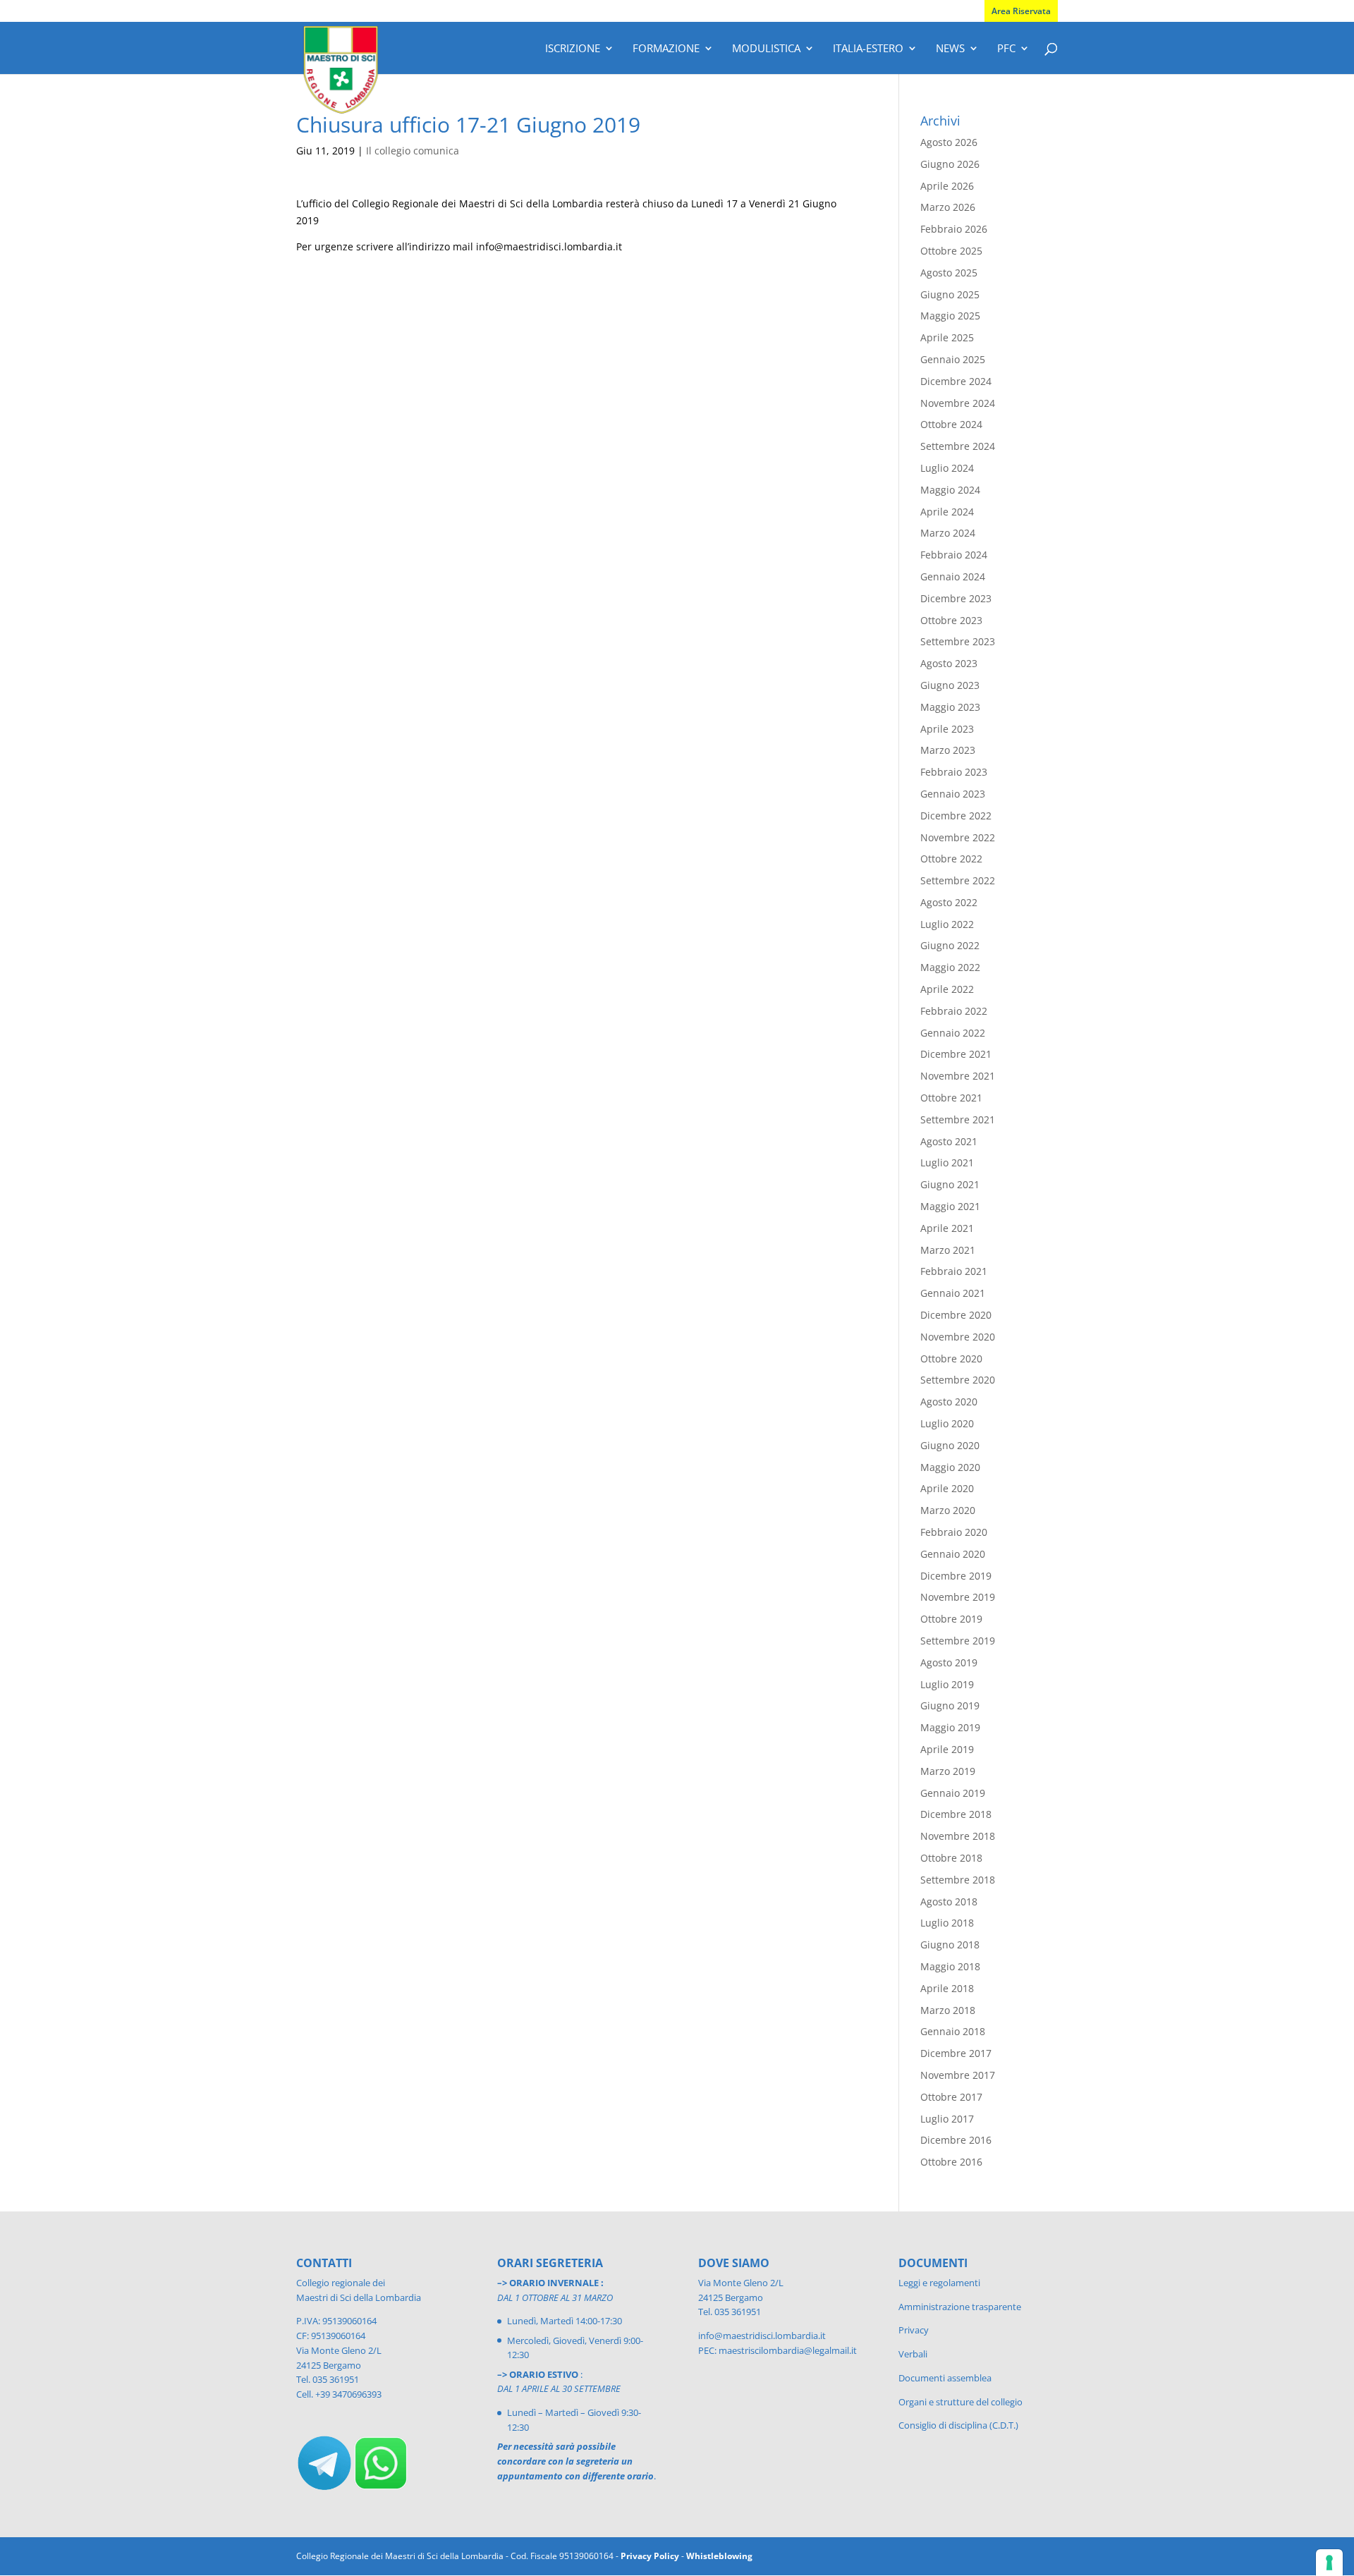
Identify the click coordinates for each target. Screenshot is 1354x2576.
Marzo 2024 (948, 533)
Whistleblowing (719, 2556)
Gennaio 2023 (953, 794)
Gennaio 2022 (953, 1033)
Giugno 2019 (950, 1705)
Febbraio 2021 (954, 1271)
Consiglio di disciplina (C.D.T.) (958, 2425)
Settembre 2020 (958, 1380)
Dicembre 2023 (956, 598)
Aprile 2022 (947, 989)
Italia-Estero (868, 49)
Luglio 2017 (947, 2119)
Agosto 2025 (949, 273)
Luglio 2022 (947, 924)
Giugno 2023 (950, 685)
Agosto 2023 (949, 663)
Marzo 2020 (948, 1510)
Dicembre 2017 (956, 2053)
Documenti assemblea (945, 2378)
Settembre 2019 (958, 1641)
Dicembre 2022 (956, 816)
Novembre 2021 (958, 1076)
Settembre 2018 (958, 1880)
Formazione (666, 49)
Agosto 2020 (949, 1402)
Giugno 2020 (950, 1445)
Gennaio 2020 (953, 1554)
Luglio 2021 (947, 1162)
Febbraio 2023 (954, 772)
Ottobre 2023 (951, 620)
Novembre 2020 (958, 1337)
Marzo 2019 (948, 1771)
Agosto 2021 (949, 1141)
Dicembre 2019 (956, 1576)
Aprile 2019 (947, 1749)
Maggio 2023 (950, 707)
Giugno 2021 (950, 1184)
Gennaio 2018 (953, 2031)
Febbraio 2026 (954, 229)
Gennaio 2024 (953, 576)
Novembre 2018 (958, 1836)
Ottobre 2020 (951, 1359)
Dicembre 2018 (956, 1814)
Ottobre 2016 (951, 2162)
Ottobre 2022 (951, 859)
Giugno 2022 (950, 945)
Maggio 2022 (950, 967)
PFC (1006, 49)
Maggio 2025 (950, 316)
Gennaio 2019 (953, 1793)
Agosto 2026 (949, 142)
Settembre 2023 (958, 641)
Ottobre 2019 (951, 1619)
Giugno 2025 (950, 294)
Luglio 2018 (947, 1923)
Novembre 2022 (958, 837)
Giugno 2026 (950, 164)
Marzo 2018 (948, 2010)
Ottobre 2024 (951, 424)
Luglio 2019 (947, 1684)
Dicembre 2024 (956, 381)
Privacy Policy (650, 2556)
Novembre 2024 (958, 403)
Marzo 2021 (948, 1250)
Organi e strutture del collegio (960, 2402)
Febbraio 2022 (954, 1011)
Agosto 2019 (949, 1662)
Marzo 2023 (948, 750)
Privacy (914, 2330)
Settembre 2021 (958, 1119)
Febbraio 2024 (954, 555)
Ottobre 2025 (951, 251)
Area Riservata (1021, 11)
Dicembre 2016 (956, 2140)
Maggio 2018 (950, 1966)
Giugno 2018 (950, 1945)
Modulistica (766, 49)
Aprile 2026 (947, 186)
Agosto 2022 (949, 902)
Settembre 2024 (958, 446)
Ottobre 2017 (951, 2097)
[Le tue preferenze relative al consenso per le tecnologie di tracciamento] (1329, 2563)
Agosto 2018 (949, 1902)
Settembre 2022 (958, 880)
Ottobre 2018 (951, 1858)
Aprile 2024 (947, 512)
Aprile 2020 (947, 1488)
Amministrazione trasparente (960, 2307)
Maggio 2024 (950, 490)
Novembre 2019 (958, 1597)
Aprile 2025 (947, 337)
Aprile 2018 (947, 1988)
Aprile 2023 (947, 729)
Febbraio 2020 (954, 1532)
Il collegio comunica (413, 151)
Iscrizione (573, 49)
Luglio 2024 (947, 468)
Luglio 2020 (947, 1423)
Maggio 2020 (950, 1467)
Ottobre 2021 (951, 1098)
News (950, 49)
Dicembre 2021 (956, 1054)
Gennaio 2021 (953, 1293)
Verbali (913, 2354)
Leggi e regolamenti (939, 2283)
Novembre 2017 (958, 2075)
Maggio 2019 (950, 1727)
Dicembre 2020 (956, 1315)
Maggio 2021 (950, 1206)
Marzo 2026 (948, 207)
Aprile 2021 (947, 1228)
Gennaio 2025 (953, 359)
